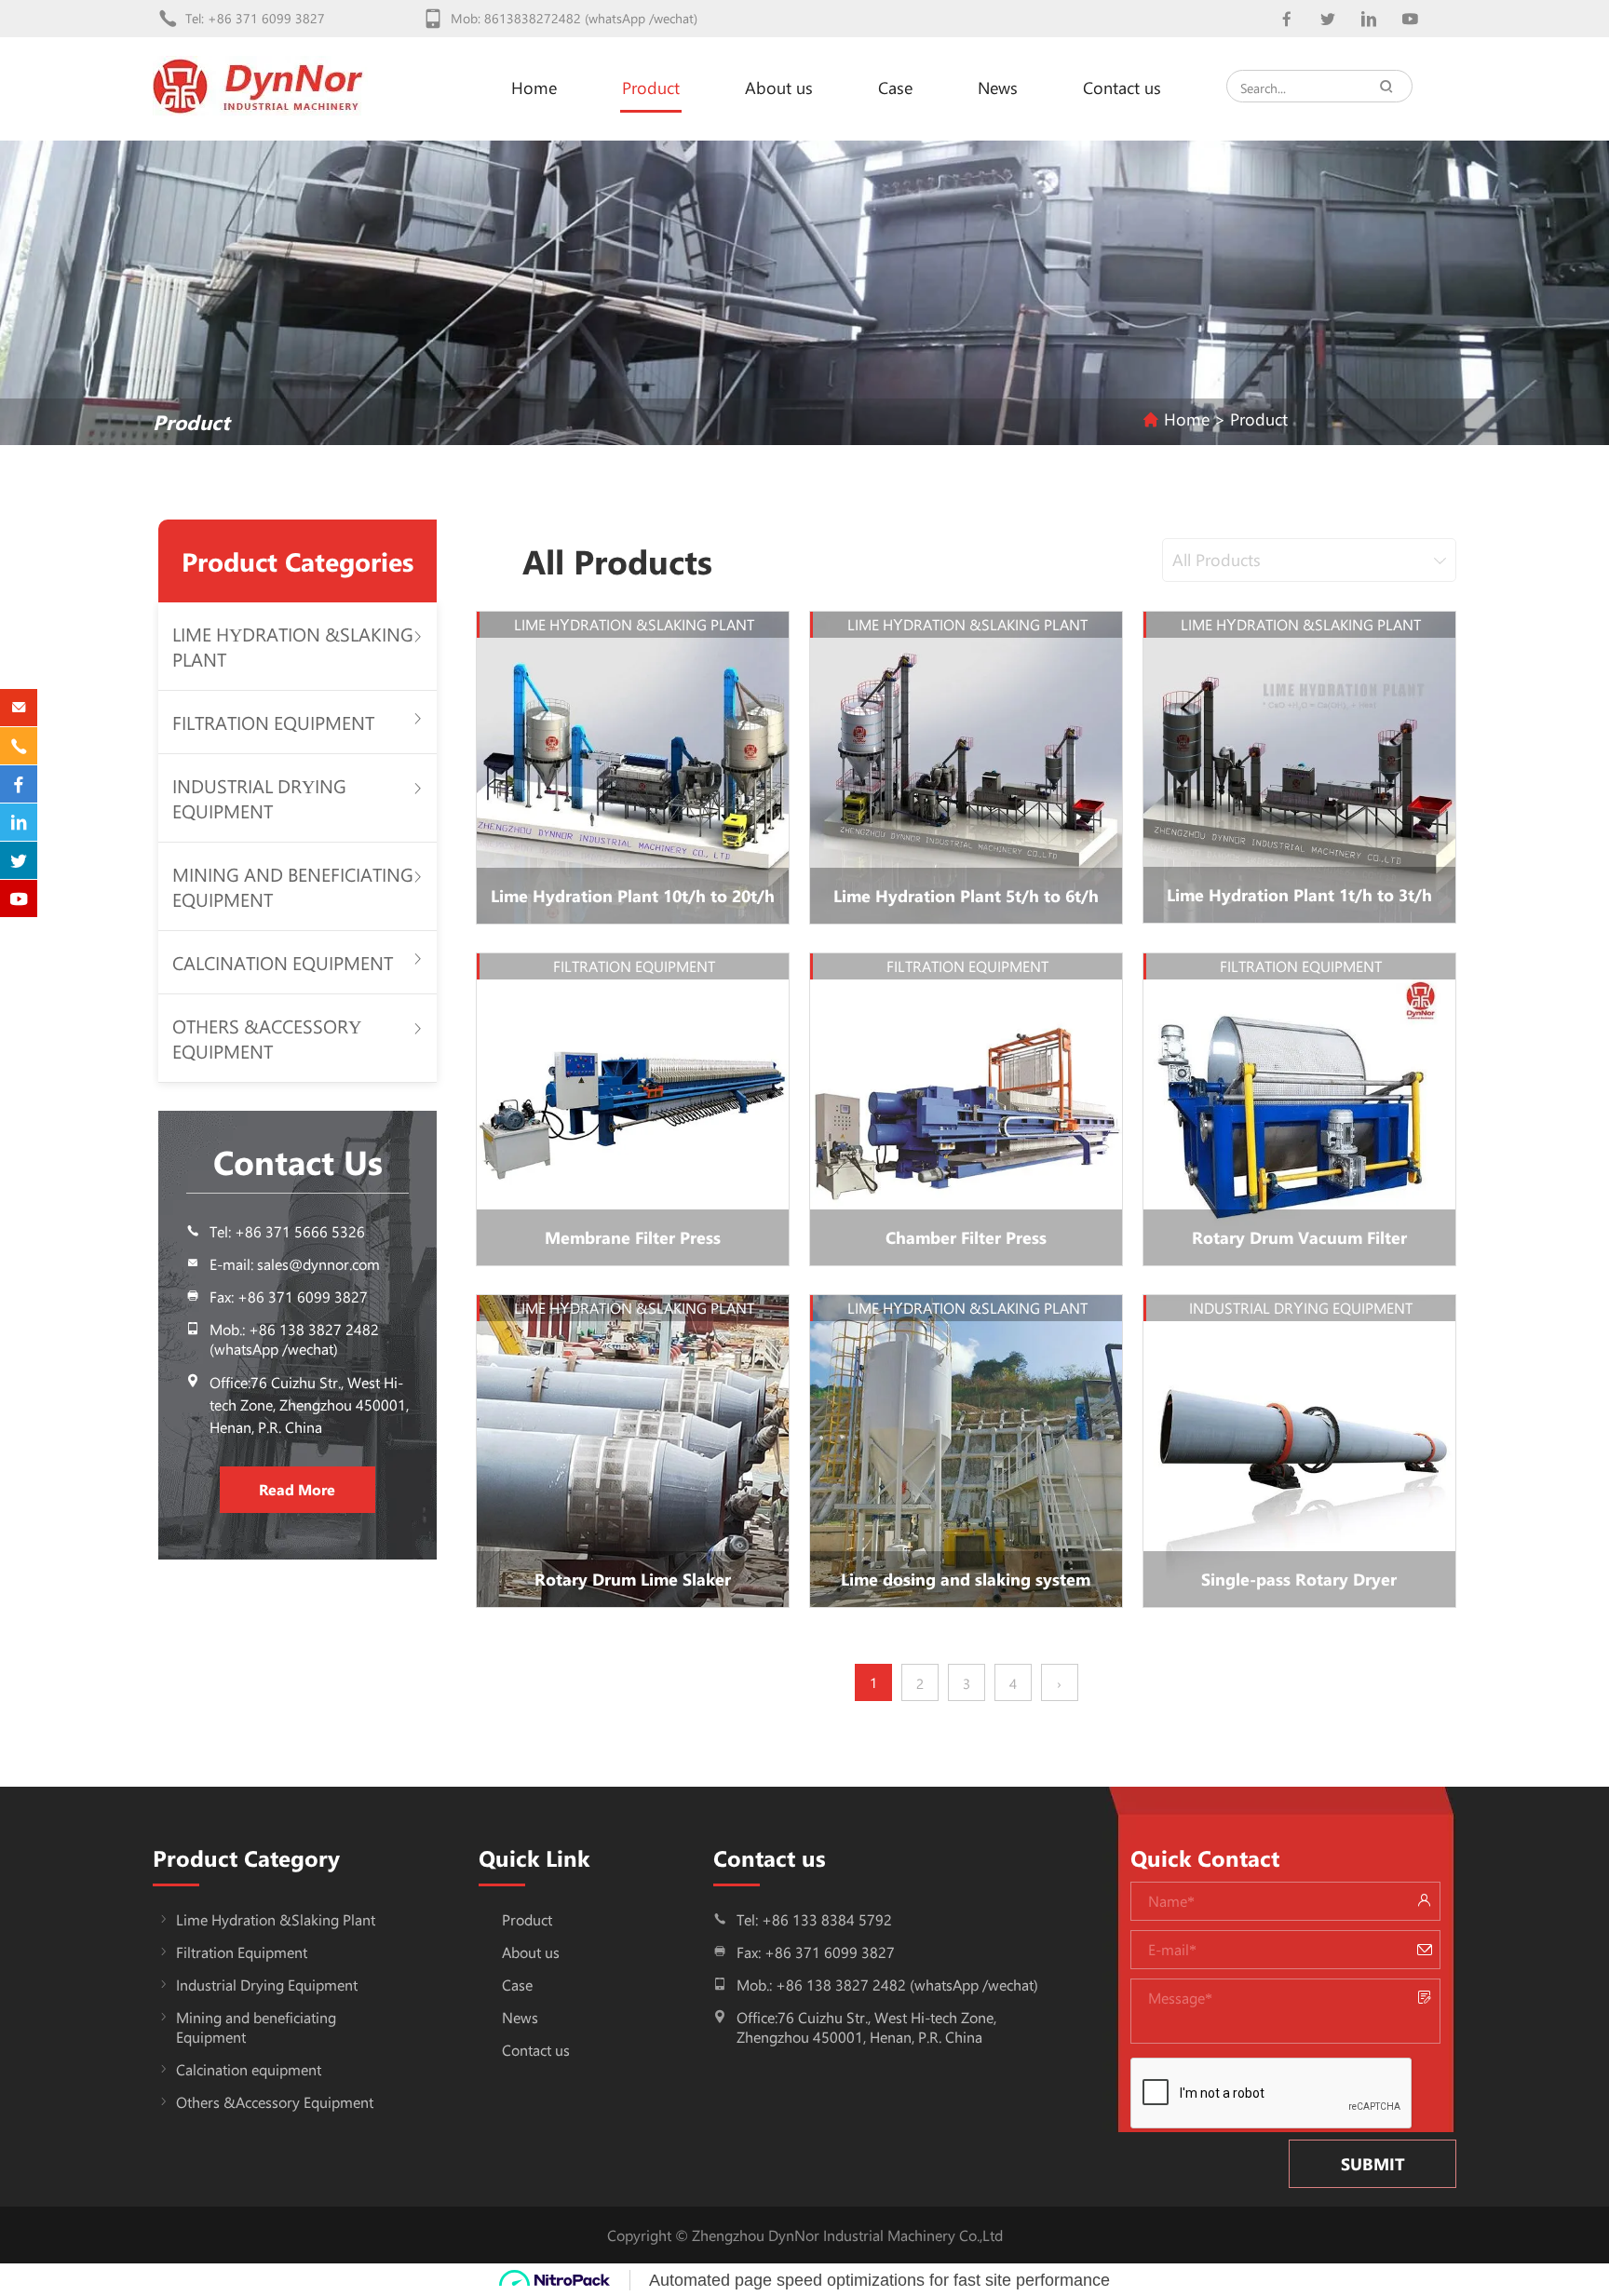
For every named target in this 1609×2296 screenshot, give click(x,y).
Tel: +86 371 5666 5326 (287, 1231)
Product (651, 88)
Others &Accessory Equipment (267, 1038)
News (998, 88)
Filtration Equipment (273, 722)
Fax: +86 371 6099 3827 (816, 1952)
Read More (297, 1489)
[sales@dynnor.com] (19, 708)
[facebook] (1286, 19)
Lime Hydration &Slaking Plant (276, 1919)
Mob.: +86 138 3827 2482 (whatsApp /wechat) (294, 1339)
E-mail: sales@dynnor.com (295, 1264)
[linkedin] (1368, 19)
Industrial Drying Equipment (259, 798)
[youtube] (1409, 19)
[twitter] (1327, 19)
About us (779, 88)
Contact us (1122, 88)
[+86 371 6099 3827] (19, 746)
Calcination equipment (283, 962)
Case (895, 88)
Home (534, 88)
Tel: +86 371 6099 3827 (255, 18)
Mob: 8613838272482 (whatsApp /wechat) (574, 18)
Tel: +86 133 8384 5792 (814, 1919)
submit (1373, 2164)
